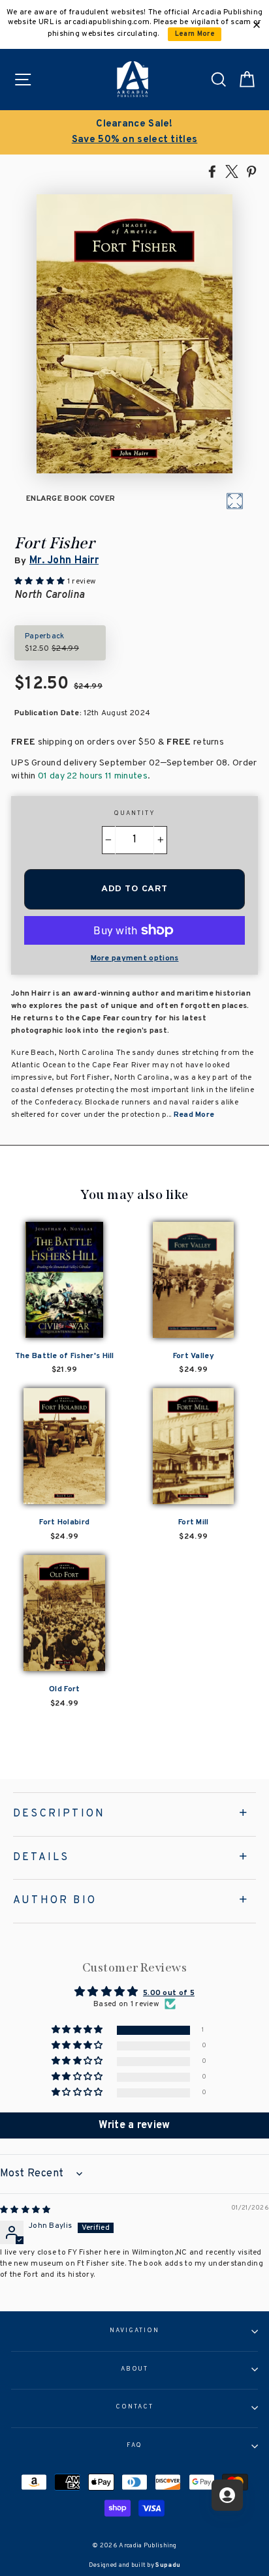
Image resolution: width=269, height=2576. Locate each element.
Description (59, 1814)
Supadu (168, 2565)
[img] (25, 2210)
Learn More (195, 34)
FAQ (135, 2446)
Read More (194, 1115)
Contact (134, 2407)
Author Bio (55, 1901)
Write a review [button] (134, 2125)
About (135, 2369)
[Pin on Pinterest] (251, 171)
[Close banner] (257, 25)
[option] (134, 132)
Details (41, 1858)
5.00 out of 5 (169, 1993)
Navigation (134, 2331)
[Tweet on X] (232, 171)
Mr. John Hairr (64, 561)
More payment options (135, 958)
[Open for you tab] (227, 2495)
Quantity (134, 814)
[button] (78, 2030)
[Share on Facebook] (212, 171)
